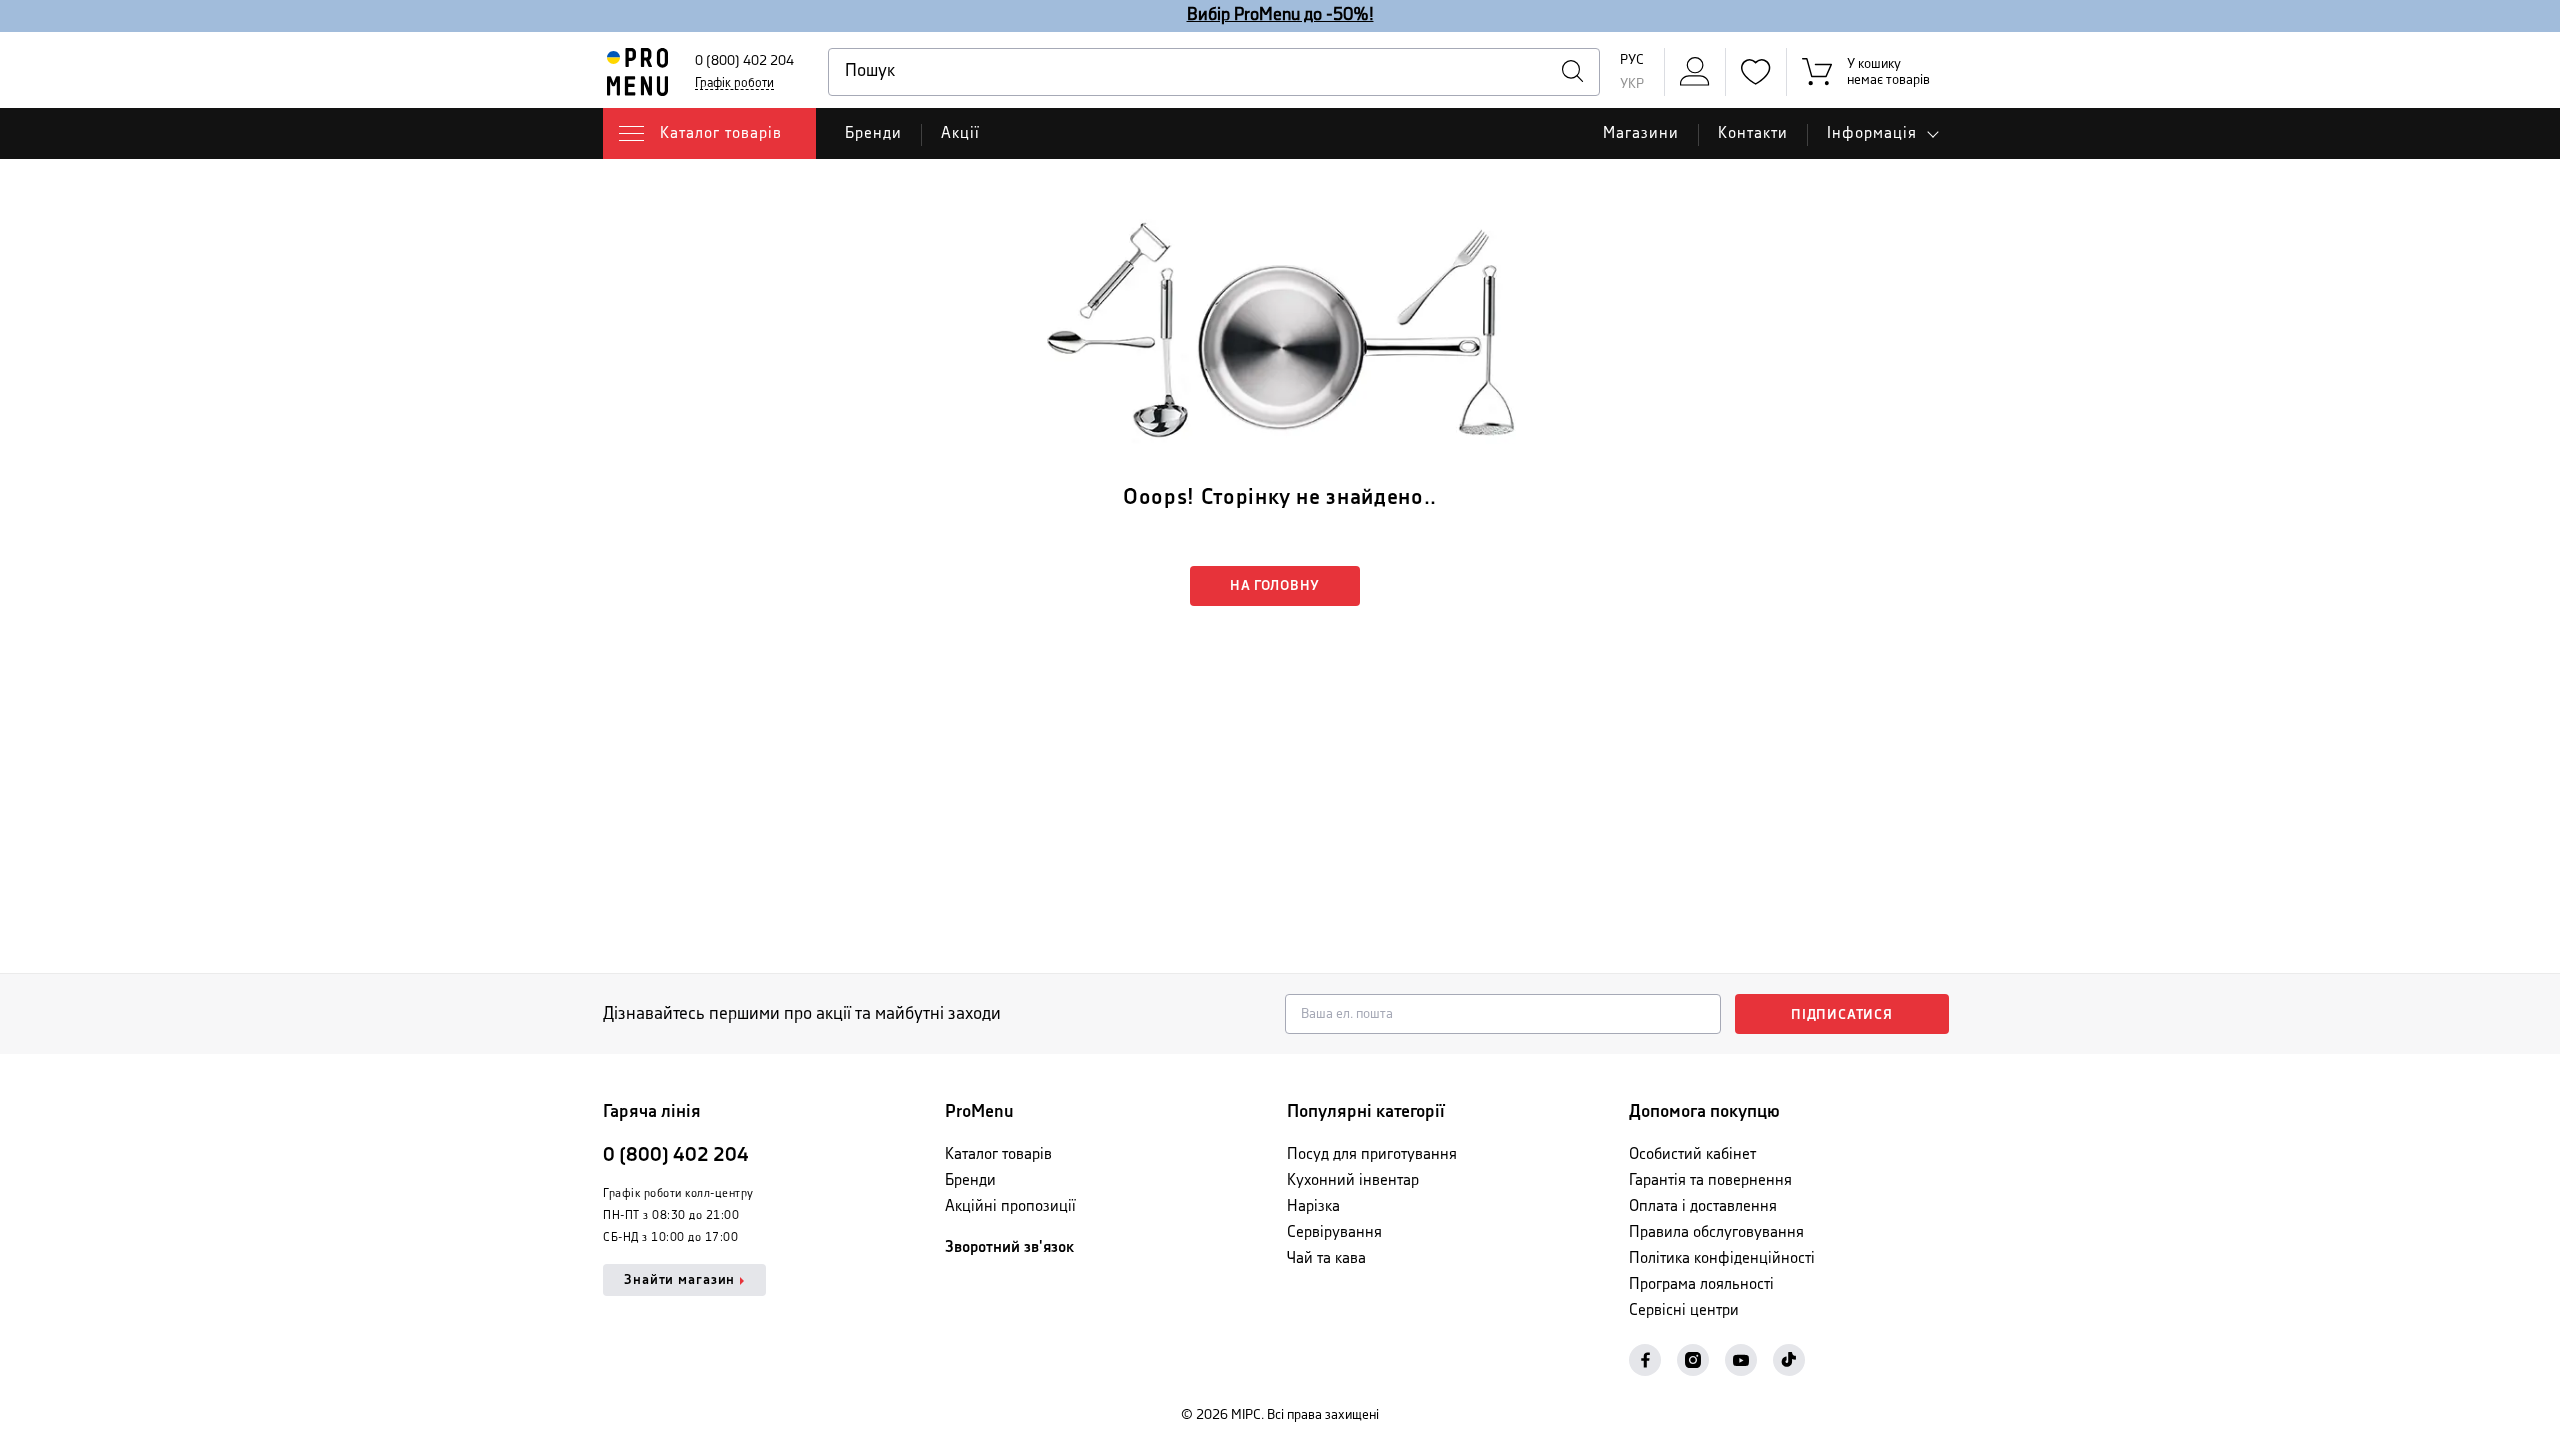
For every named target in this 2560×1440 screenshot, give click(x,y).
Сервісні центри (1684, 1310)
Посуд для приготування (1372, 1154)
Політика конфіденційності (1722, 1258)
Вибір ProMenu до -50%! (1280, 15)
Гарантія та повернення (1710, 1180)
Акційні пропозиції (1010, 1206)
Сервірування (1334, 1232)
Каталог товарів (998, 1154)
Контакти (1753, 133)
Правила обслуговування (1716, 1232)
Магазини (1641, 133)
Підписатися (1842, 1015)
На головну (1275, 586)
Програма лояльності (1701, 1284)
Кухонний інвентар (1353, 1180)
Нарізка (1313, 1206)
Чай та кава (1326, 1258)
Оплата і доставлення (1703, 1206)
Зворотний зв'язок (1009, 1247)
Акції (960, 133)
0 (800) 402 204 (744, 61)
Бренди (873, 133)
